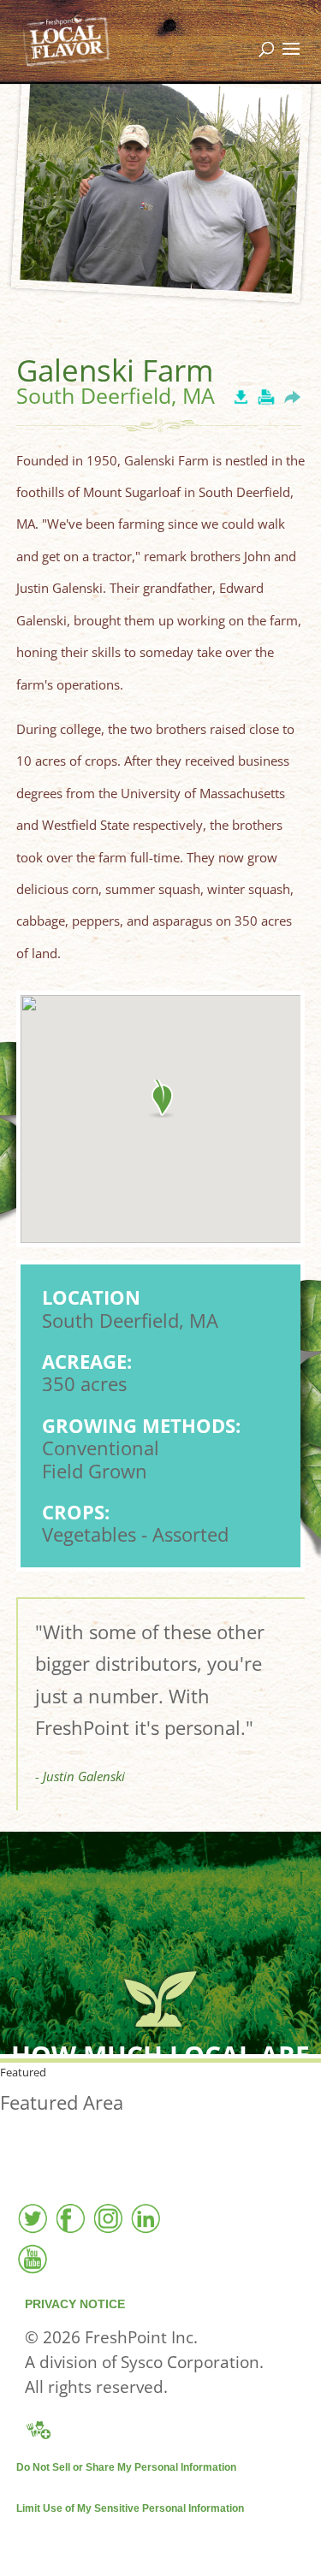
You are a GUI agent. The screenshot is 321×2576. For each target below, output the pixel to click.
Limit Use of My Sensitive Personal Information (130, 2508)
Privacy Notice (75, 2304)
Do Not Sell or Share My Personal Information (126, 2467)
